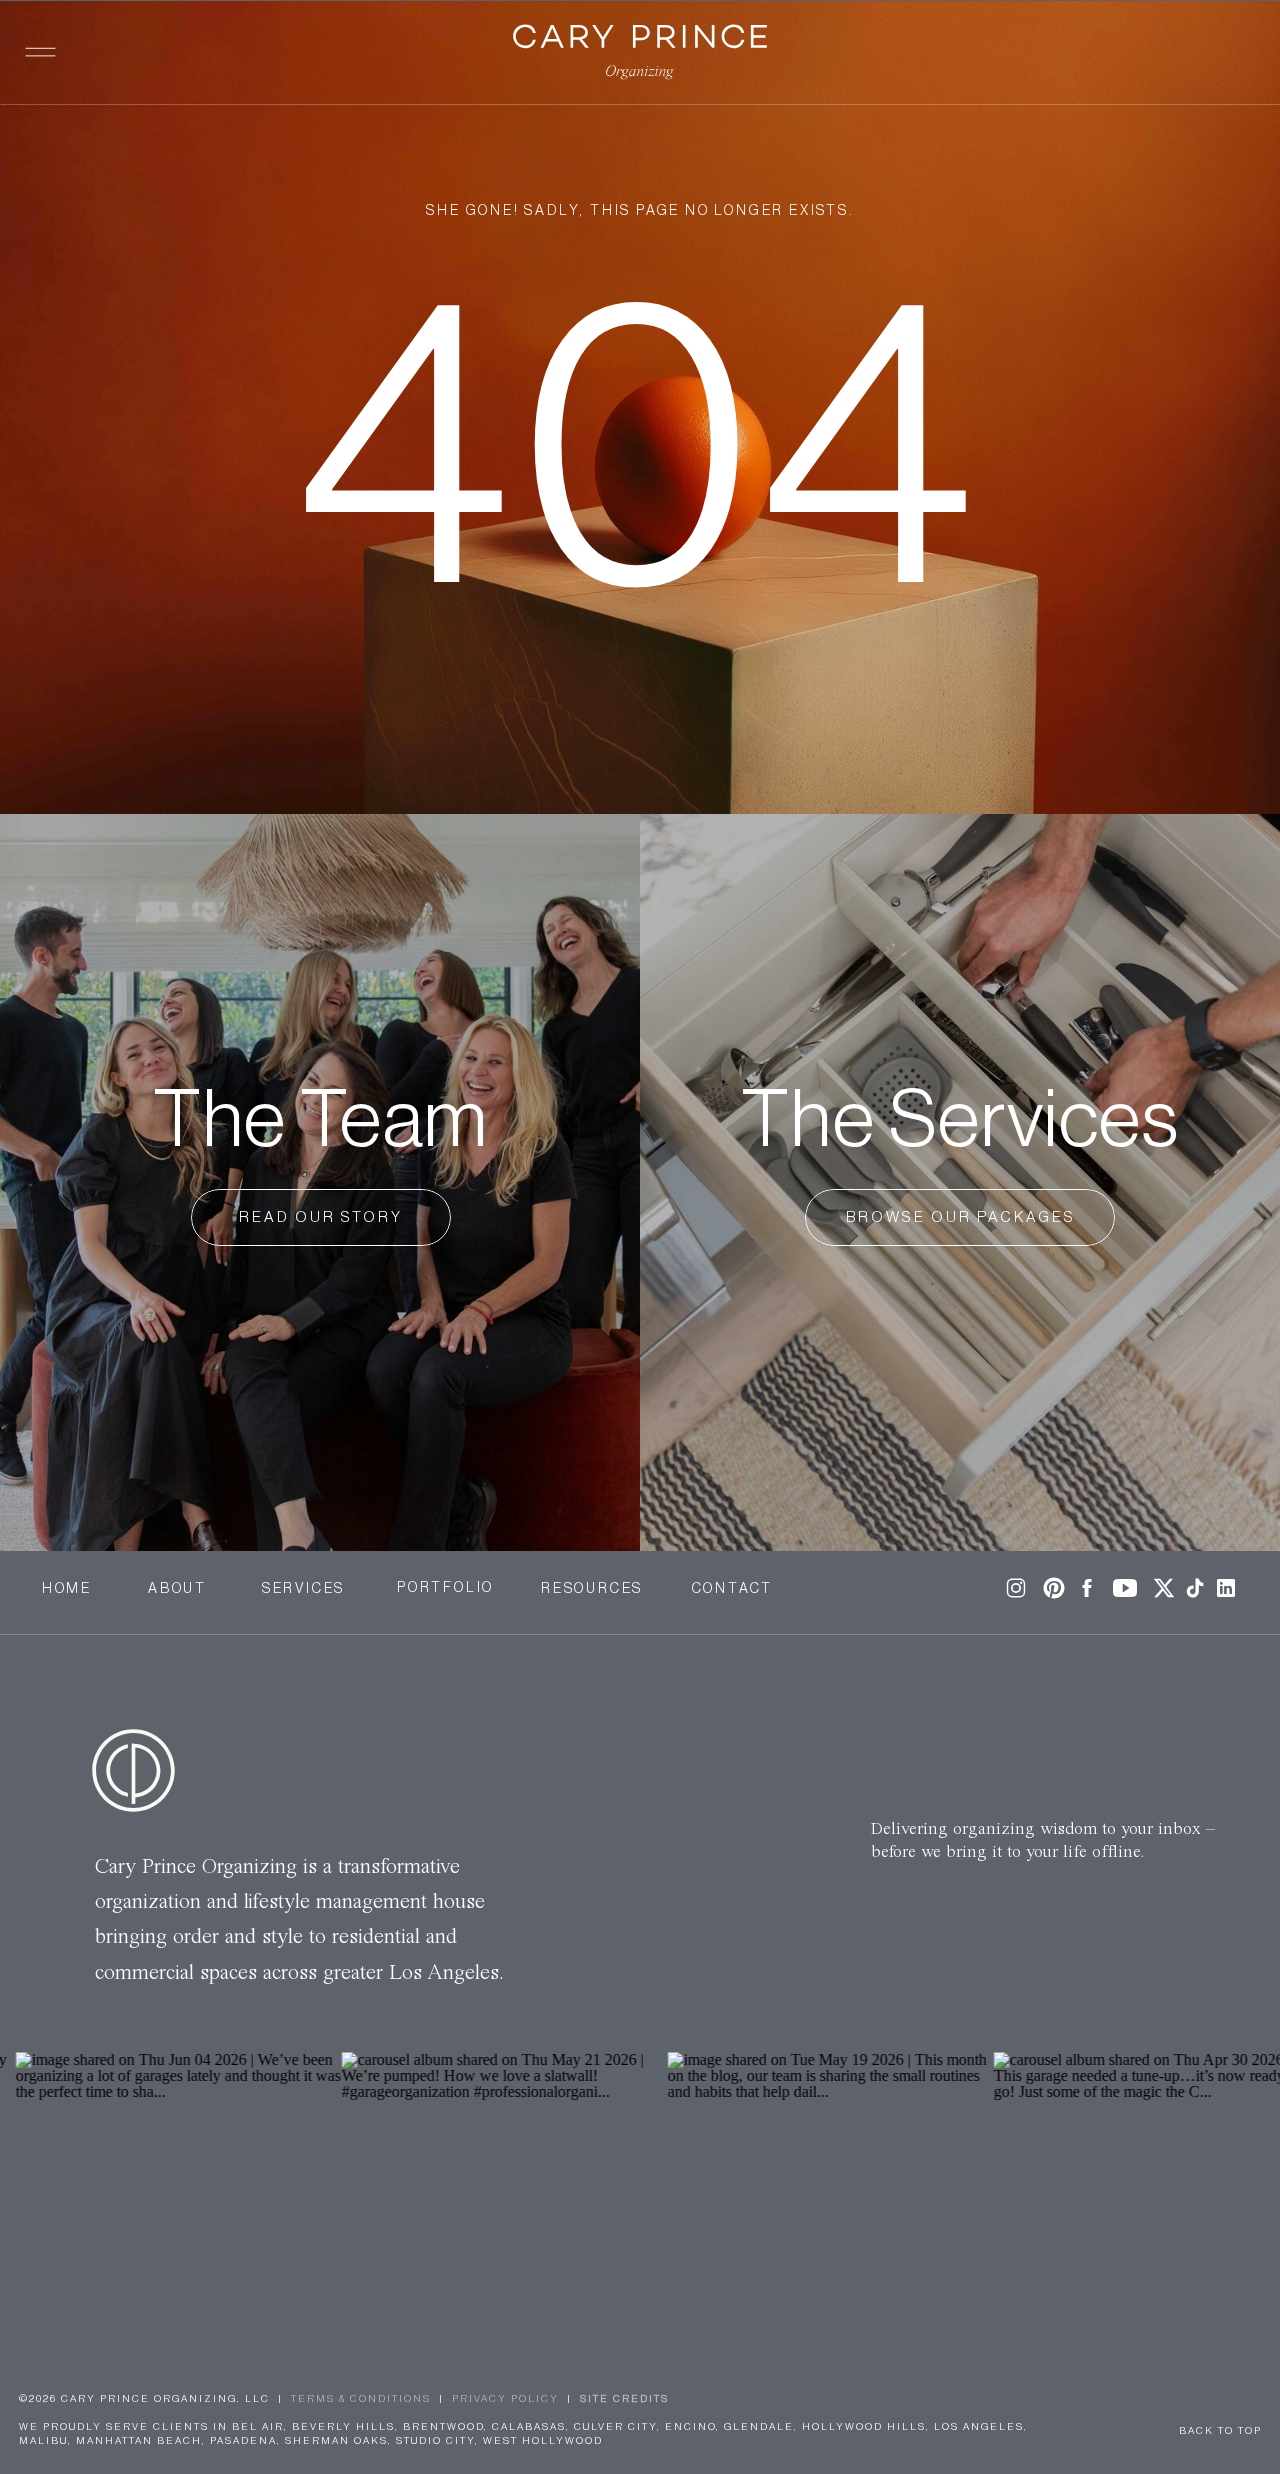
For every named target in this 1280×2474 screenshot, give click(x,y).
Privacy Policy (505, 2399)
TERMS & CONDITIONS (361, 2399)
